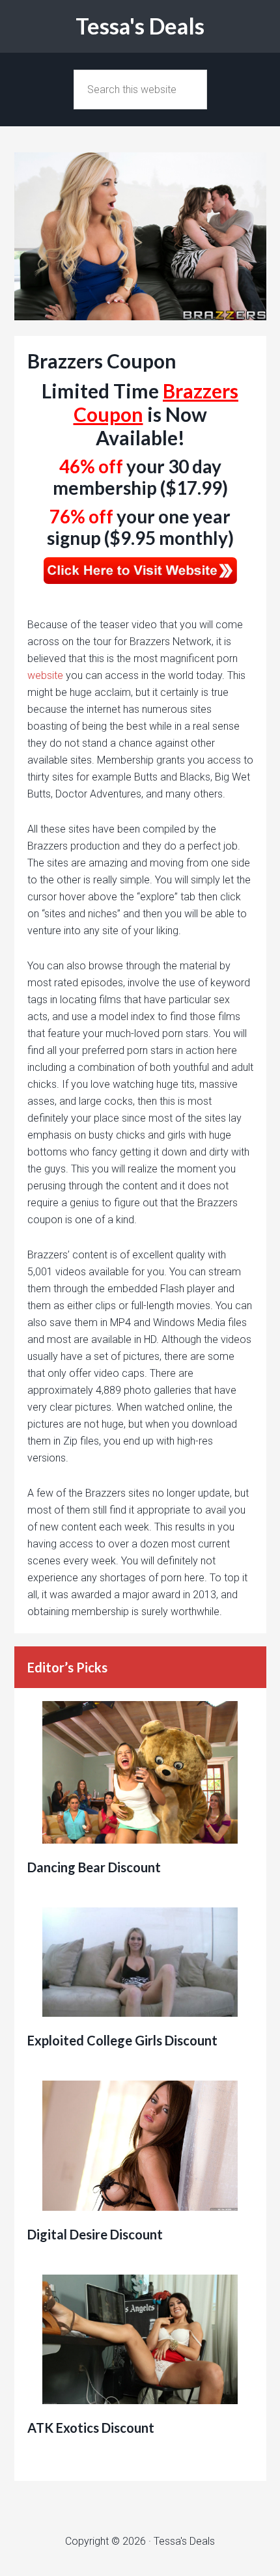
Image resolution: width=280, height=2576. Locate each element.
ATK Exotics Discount (91, 2428)
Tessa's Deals (140, 26)
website (45, 675)
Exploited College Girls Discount (122, 2040)
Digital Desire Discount (95, 2234)
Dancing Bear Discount (94, 1867)
